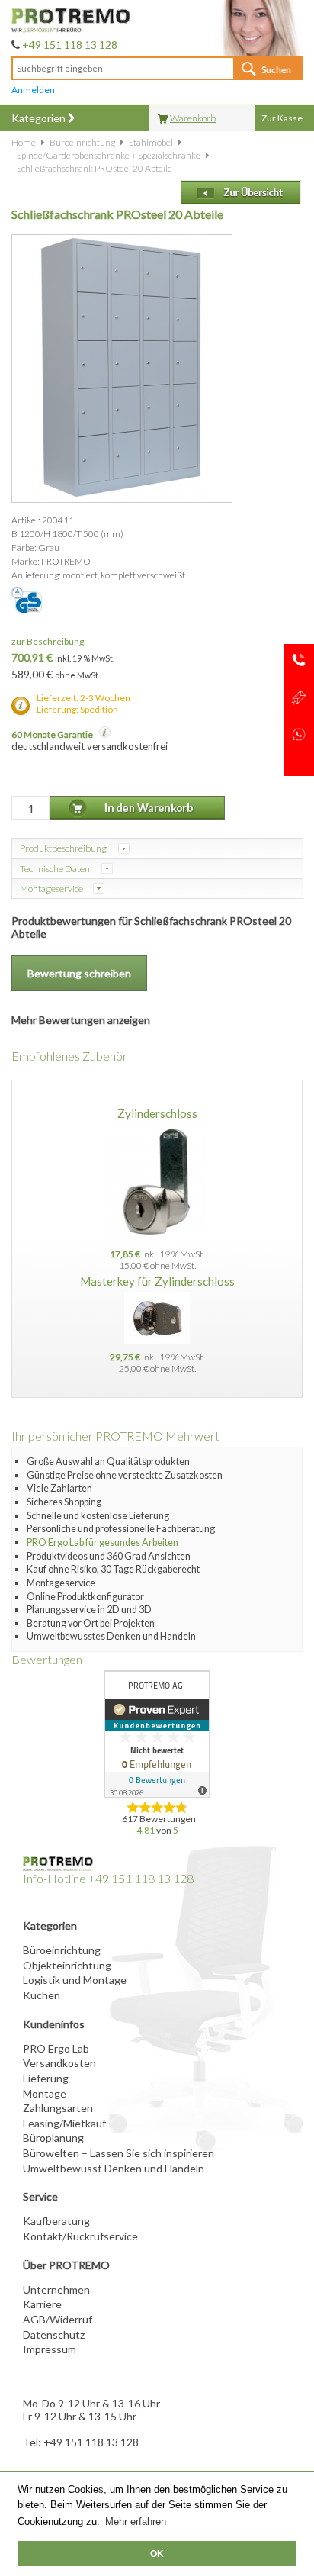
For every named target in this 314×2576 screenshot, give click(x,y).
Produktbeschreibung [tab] (64, 848)
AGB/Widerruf (58, 2319)
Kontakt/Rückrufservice (80, 2236)
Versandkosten (59, 2063)
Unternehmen (56, 2289)
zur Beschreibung (48, 641)
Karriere (42, 2304)
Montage (45, 2093)
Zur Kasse (282, 118)
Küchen (42, 1995)
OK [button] (157, 2553)
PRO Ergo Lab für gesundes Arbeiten (103, 1542)
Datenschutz (54, 2334)
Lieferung (46, 2078)
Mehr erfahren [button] (136, 2521)
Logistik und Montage (75, 1980)
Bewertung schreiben (79, 973)
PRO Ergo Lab (56, 2048)
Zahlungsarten (58, 2108)
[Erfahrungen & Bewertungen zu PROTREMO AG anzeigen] (157, 1734)
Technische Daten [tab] (56, 869)
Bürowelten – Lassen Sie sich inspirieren (119, 2153)
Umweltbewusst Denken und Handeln (114, 2168)
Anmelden (33, 90)
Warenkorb (193, 118)
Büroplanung (53, 2138)
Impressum (50, 2349)
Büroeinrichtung (62, 1950)
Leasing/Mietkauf (64, 2123)
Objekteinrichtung (67, 1965)
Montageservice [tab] (51, 889)
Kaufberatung (56, 2221)
